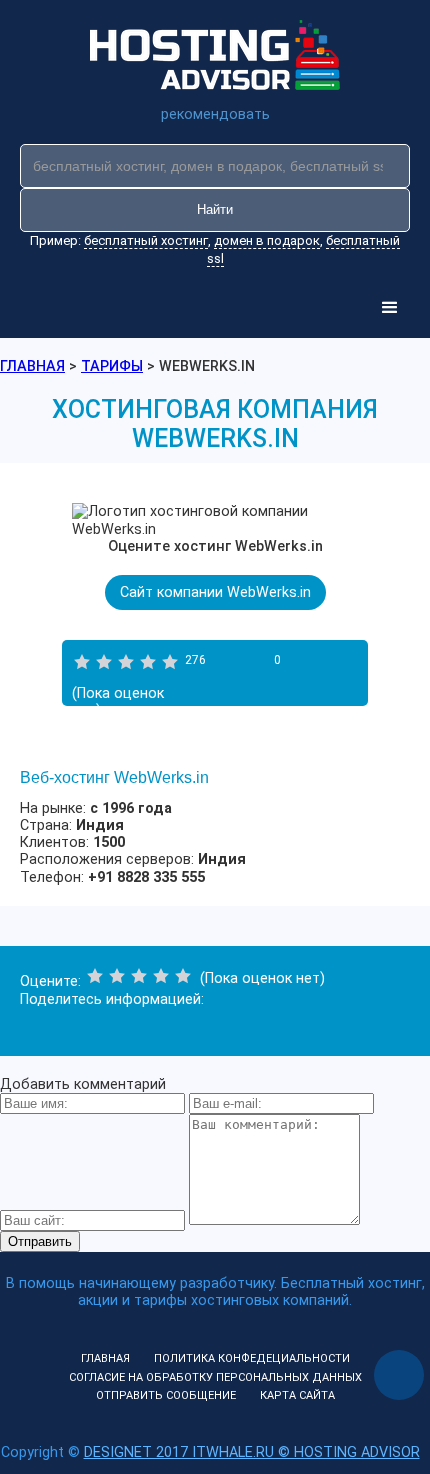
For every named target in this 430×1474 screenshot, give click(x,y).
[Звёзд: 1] (82, 662)
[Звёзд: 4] (148, 662)
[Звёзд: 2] (104, 662)
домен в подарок (267, 240)
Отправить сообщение (166, 1395)
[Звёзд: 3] (126, 662)
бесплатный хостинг (146, 240)
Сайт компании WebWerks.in (215, 592)
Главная (105, 1358)
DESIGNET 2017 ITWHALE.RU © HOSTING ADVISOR (252, 1452)
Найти (215, 209)
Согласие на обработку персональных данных (215, 1377)
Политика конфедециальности (252, 1358)
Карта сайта (297, 1395)
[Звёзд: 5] (170, 662)
